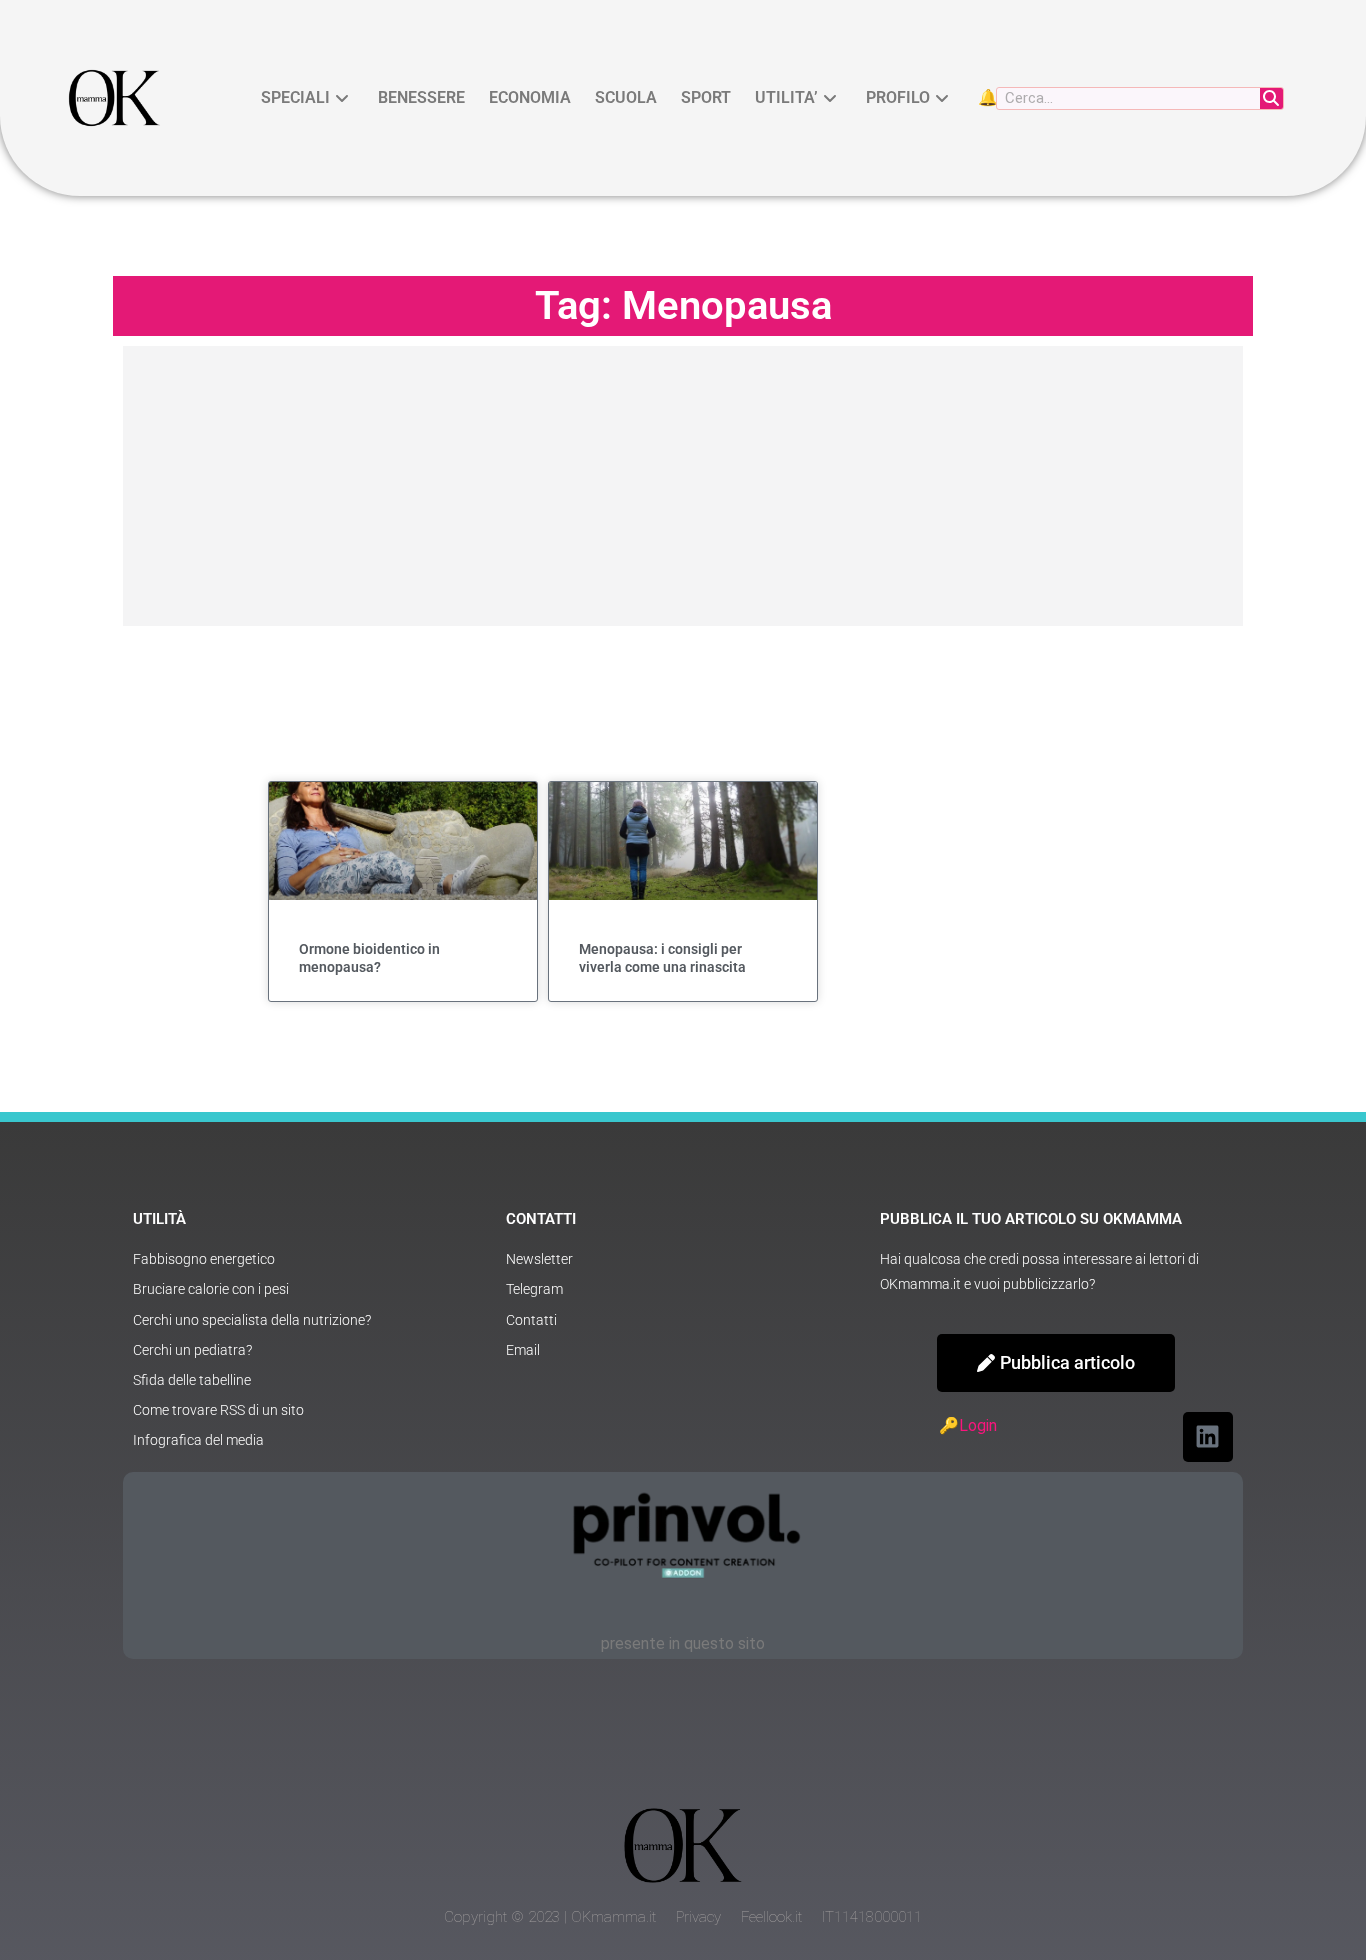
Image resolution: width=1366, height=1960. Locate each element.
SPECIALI (295, 97)
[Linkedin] (1208, 1437)
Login (978, 1425)
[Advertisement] (683, 486)
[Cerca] (1271, 98)
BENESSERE (421, 97)
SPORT (706, 97)
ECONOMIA (530, 97)
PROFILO (898, 97)
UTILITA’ (786, 97)
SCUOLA (626, 97)
